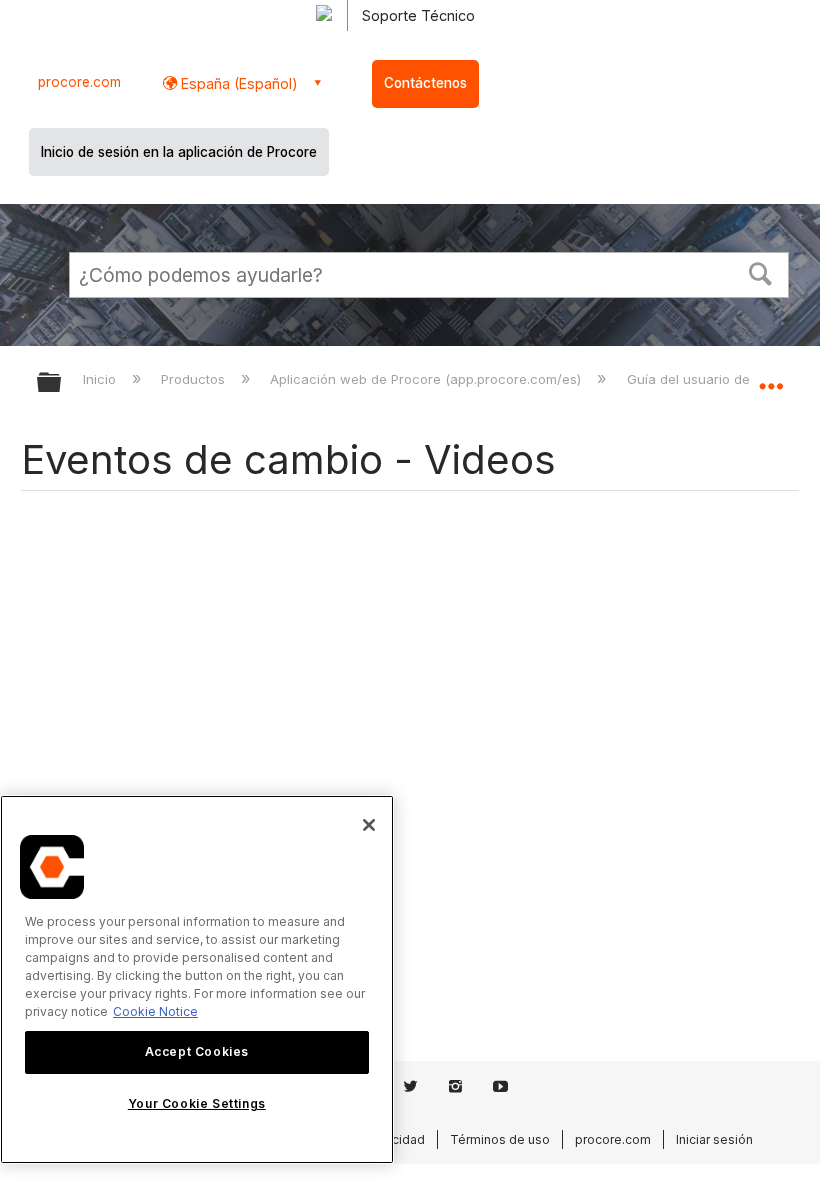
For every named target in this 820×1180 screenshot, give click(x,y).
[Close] (369, 825)
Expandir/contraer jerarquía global (62, 383)
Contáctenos (425, 83)
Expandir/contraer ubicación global (771, 376)
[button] (761, 272)
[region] (197, 979)
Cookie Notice (155, 1011)
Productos (195, 379)
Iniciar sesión (714, 1139)
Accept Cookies (197, 1051)
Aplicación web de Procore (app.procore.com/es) (427, 379)
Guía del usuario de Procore (717, 379)
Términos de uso (500, 1139)
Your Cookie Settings (197, 1103)
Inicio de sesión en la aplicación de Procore (179, 152)
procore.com (79, 82)
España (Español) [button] (237, 83)
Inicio (101, 379)
